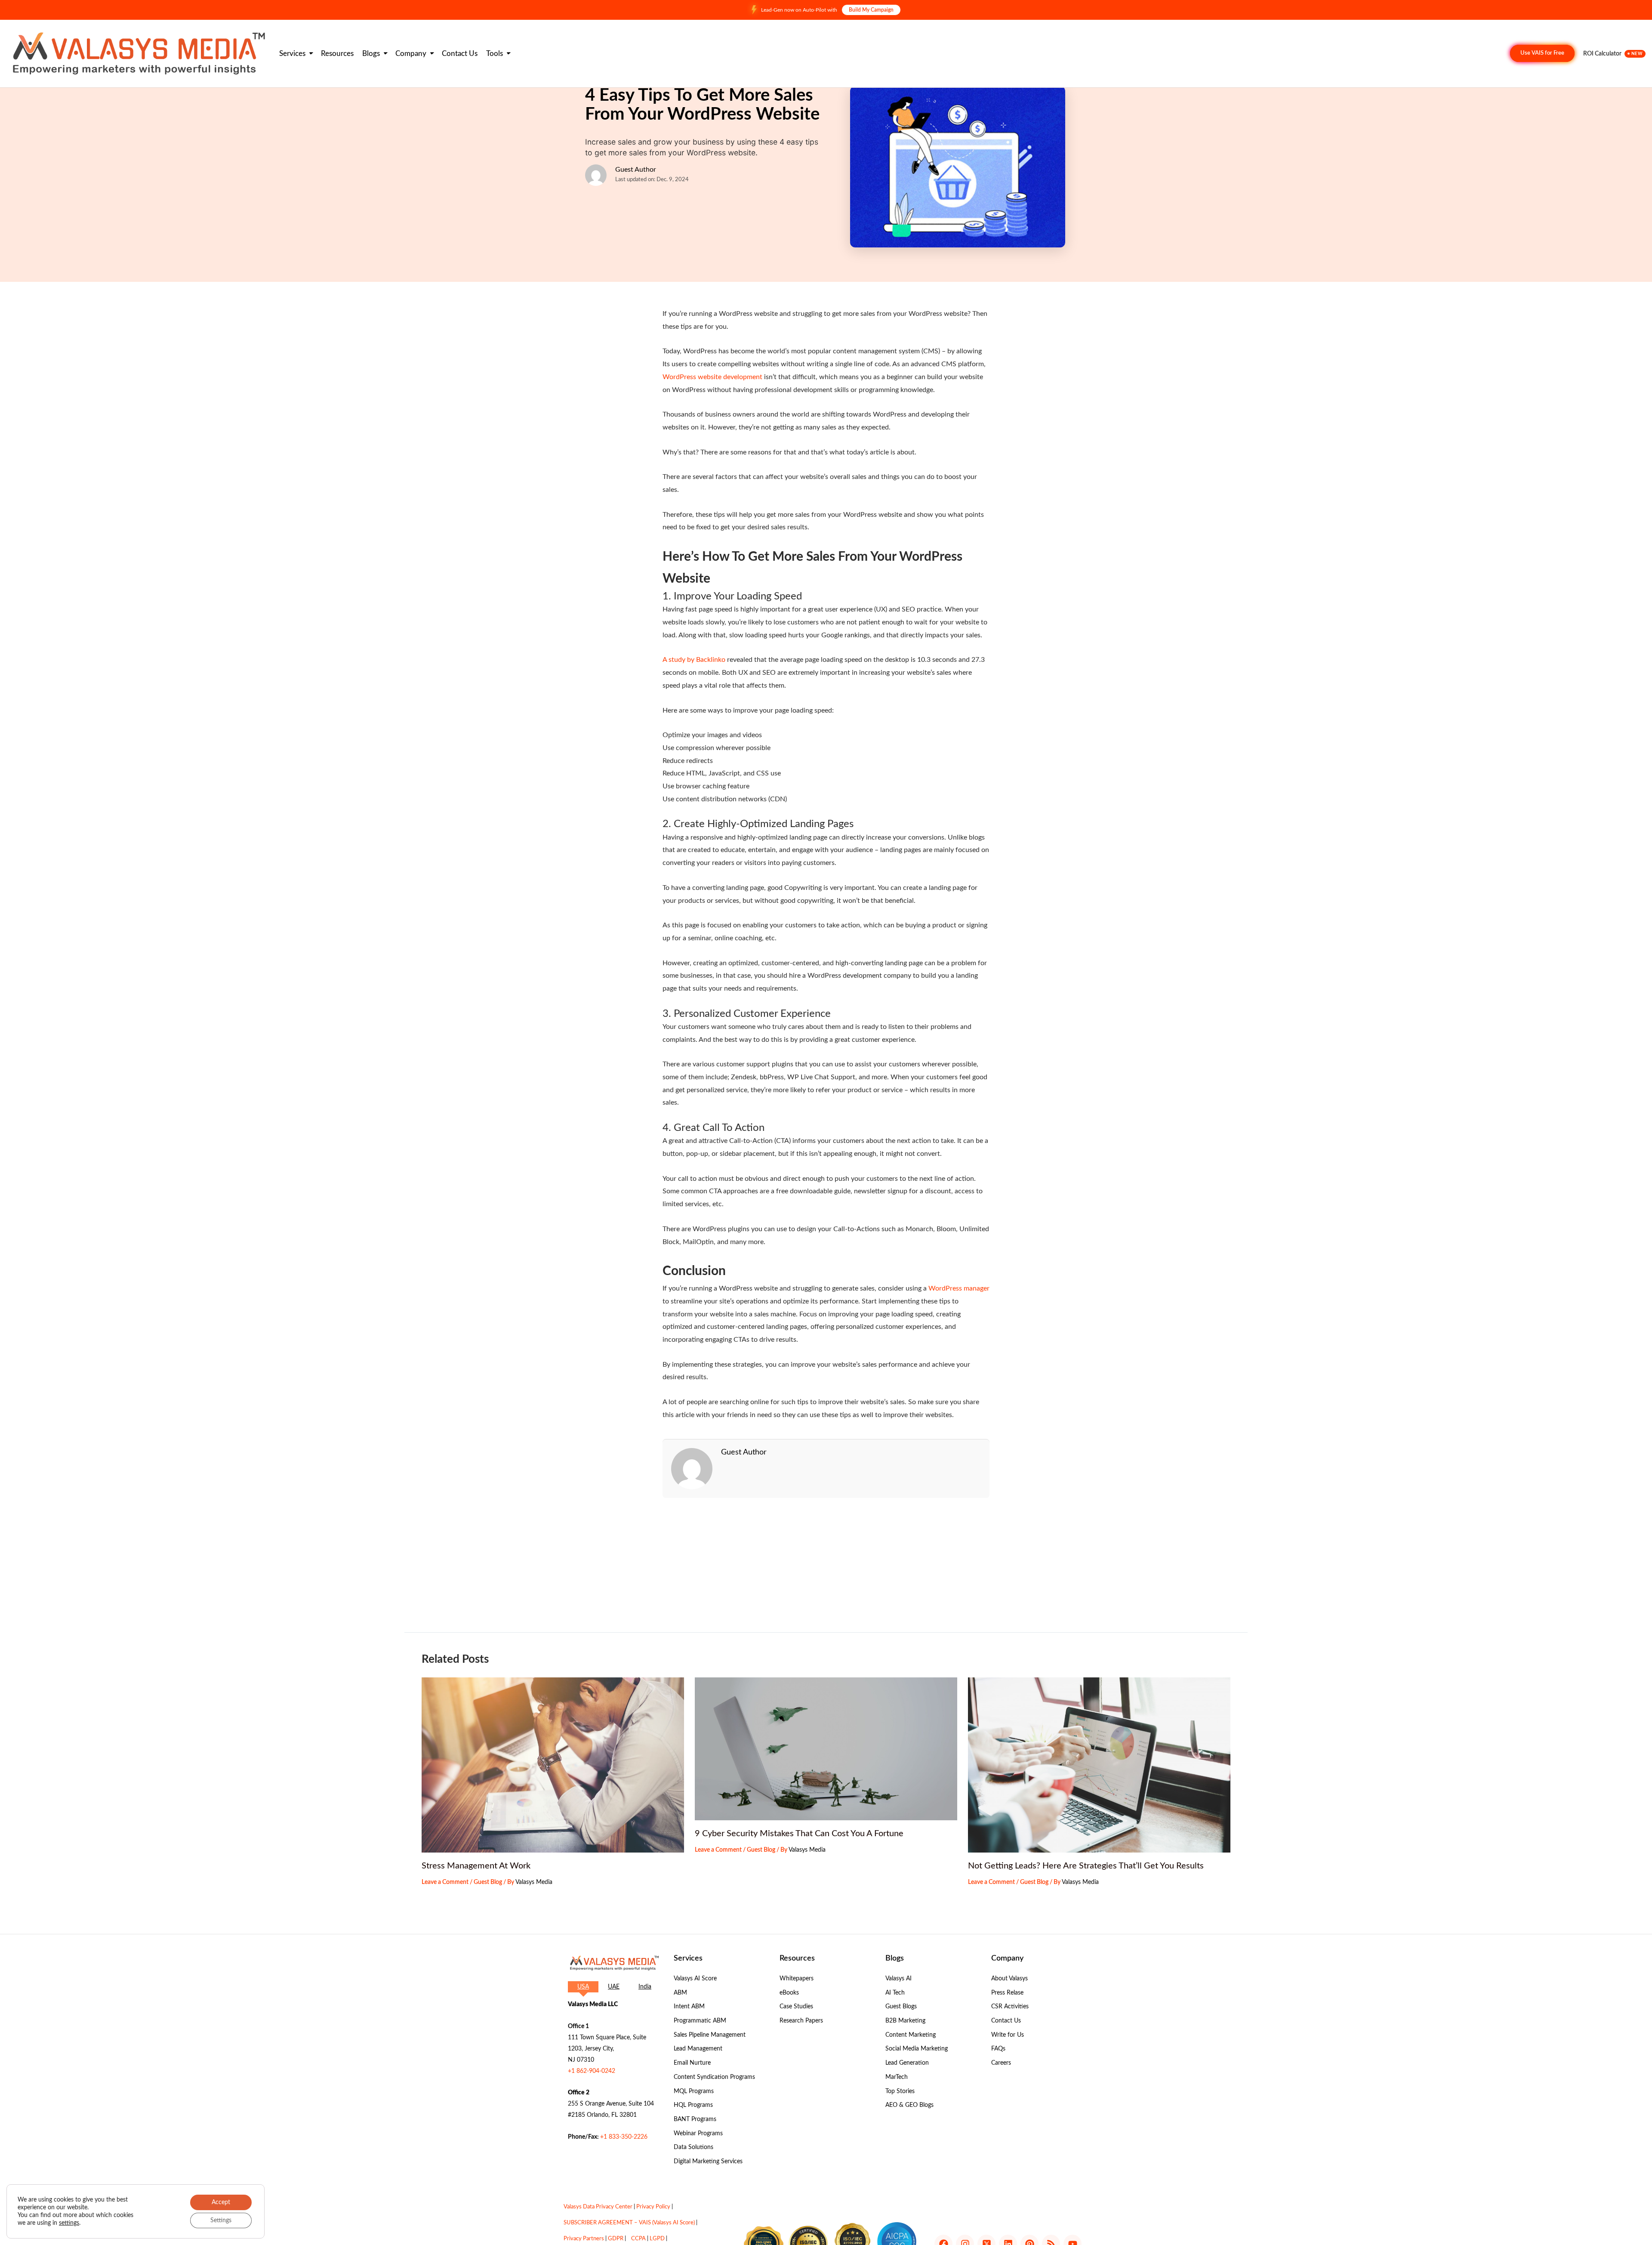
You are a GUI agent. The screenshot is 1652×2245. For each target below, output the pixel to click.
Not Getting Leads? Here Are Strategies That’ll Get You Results (1086, 1866)
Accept (221, 2202)
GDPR (616, 2239)
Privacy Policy (653, 2207)
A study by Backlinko (694, 660)
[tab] (583, 1987)
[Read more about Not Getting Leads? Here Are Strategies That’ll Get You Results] (1099, 1765)
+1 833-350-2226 (624, 2137)
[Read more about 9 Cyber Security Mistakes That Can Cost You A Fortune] (826, 1749)
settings (69, 2223)
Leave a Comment (445, 1882)
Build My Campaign (871, 10)
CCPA (638, 2239)
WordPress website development (712, 377)
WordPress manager (959, 1288)
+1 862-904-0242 (592, 2071)
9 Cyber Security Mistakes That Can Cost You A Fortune (799, 1834)
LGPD (657, 2239)
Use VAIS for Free (1542, 53)
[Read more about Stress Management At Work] (553, 1765)
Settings (221, 2220)
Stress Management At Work (476, 1866)
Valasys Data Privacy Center (598, 2207)
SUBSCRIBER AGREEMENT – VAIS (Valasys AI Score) (629, 2223)
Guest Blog (488, 1882)
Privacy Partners (584, 2239)
